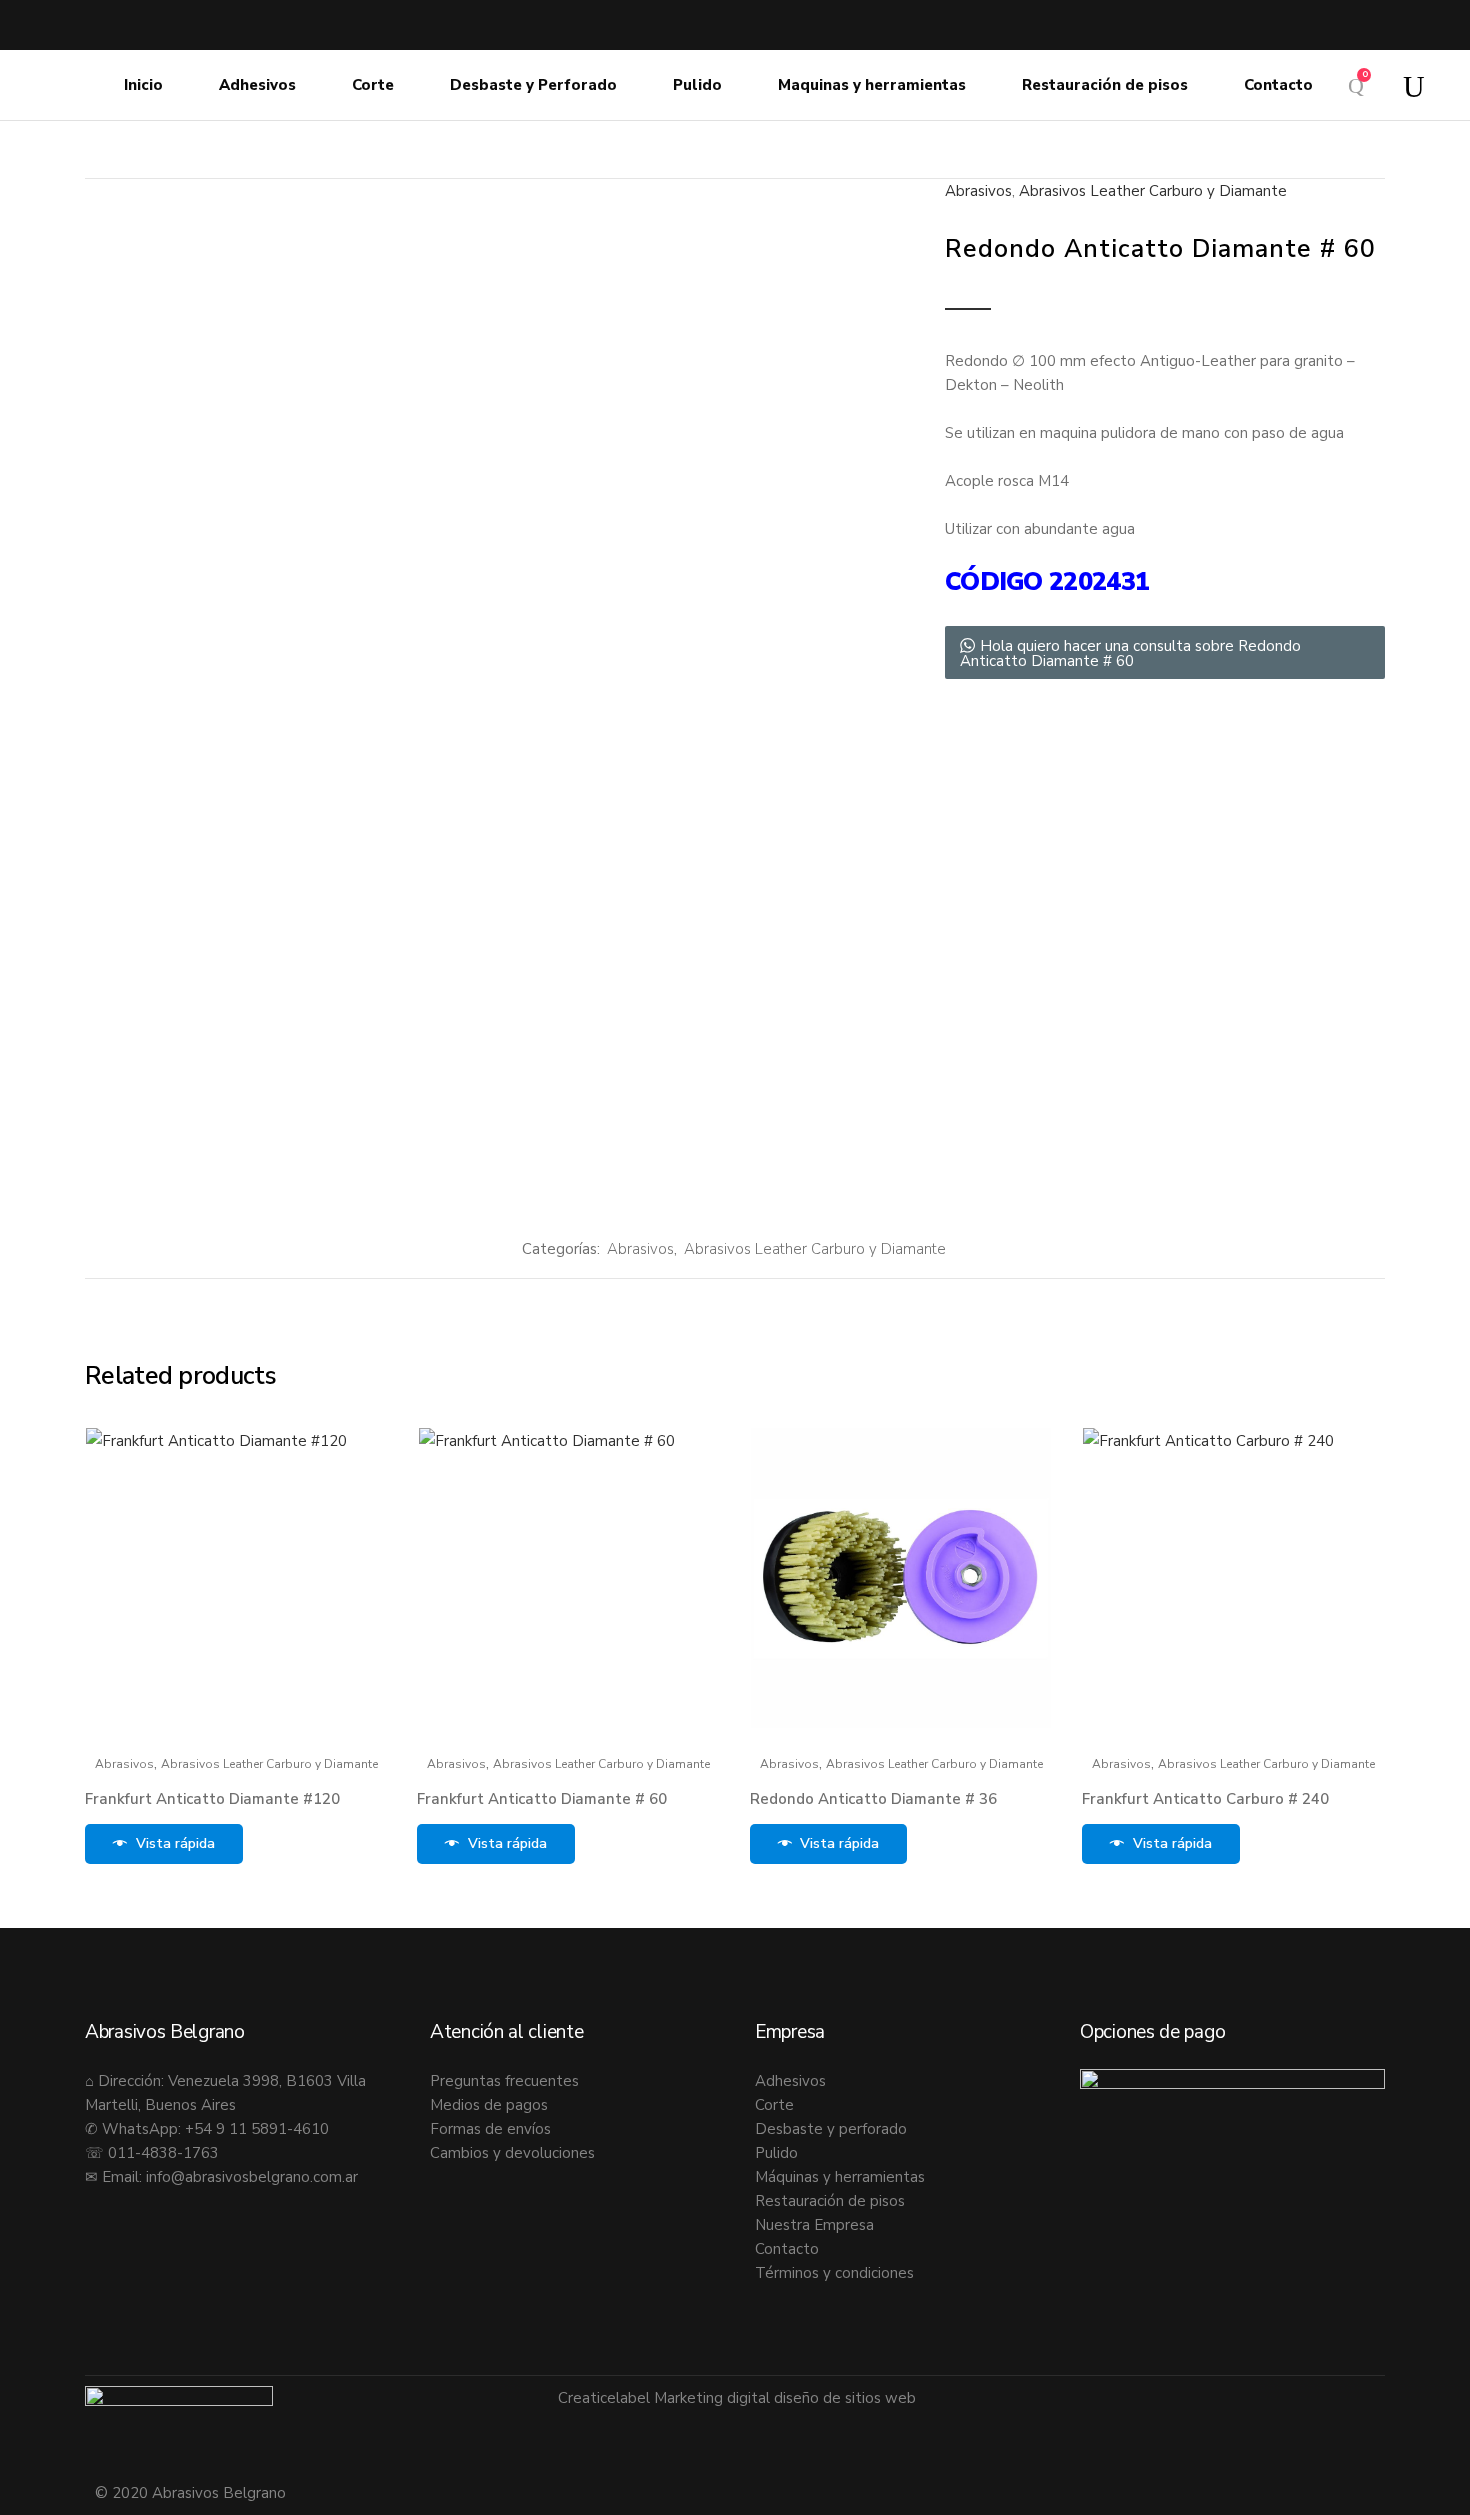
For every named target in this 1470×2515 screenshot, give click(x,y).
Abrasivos (978, 191)
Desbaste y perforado (831, 2129)
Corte (774, 2105)
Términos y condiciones (834, 2273)
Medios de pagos (489, 2105)
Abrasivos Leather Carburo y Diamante (1153, 191)
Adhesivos (790, 2081)
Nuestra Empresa (814, 2225)
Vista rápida (175, 1843)
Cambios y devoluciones (512, 2153)
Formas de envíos (490, 2129)
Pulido (776, 2153)
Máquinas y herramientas (840, 2177)
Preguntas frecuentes (504, 2081)
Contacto (787, 2249)
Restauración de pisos (830, 2201)
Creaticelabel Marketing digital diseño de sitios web (737, 2398)
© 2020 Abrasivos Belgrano (190, 2493)
